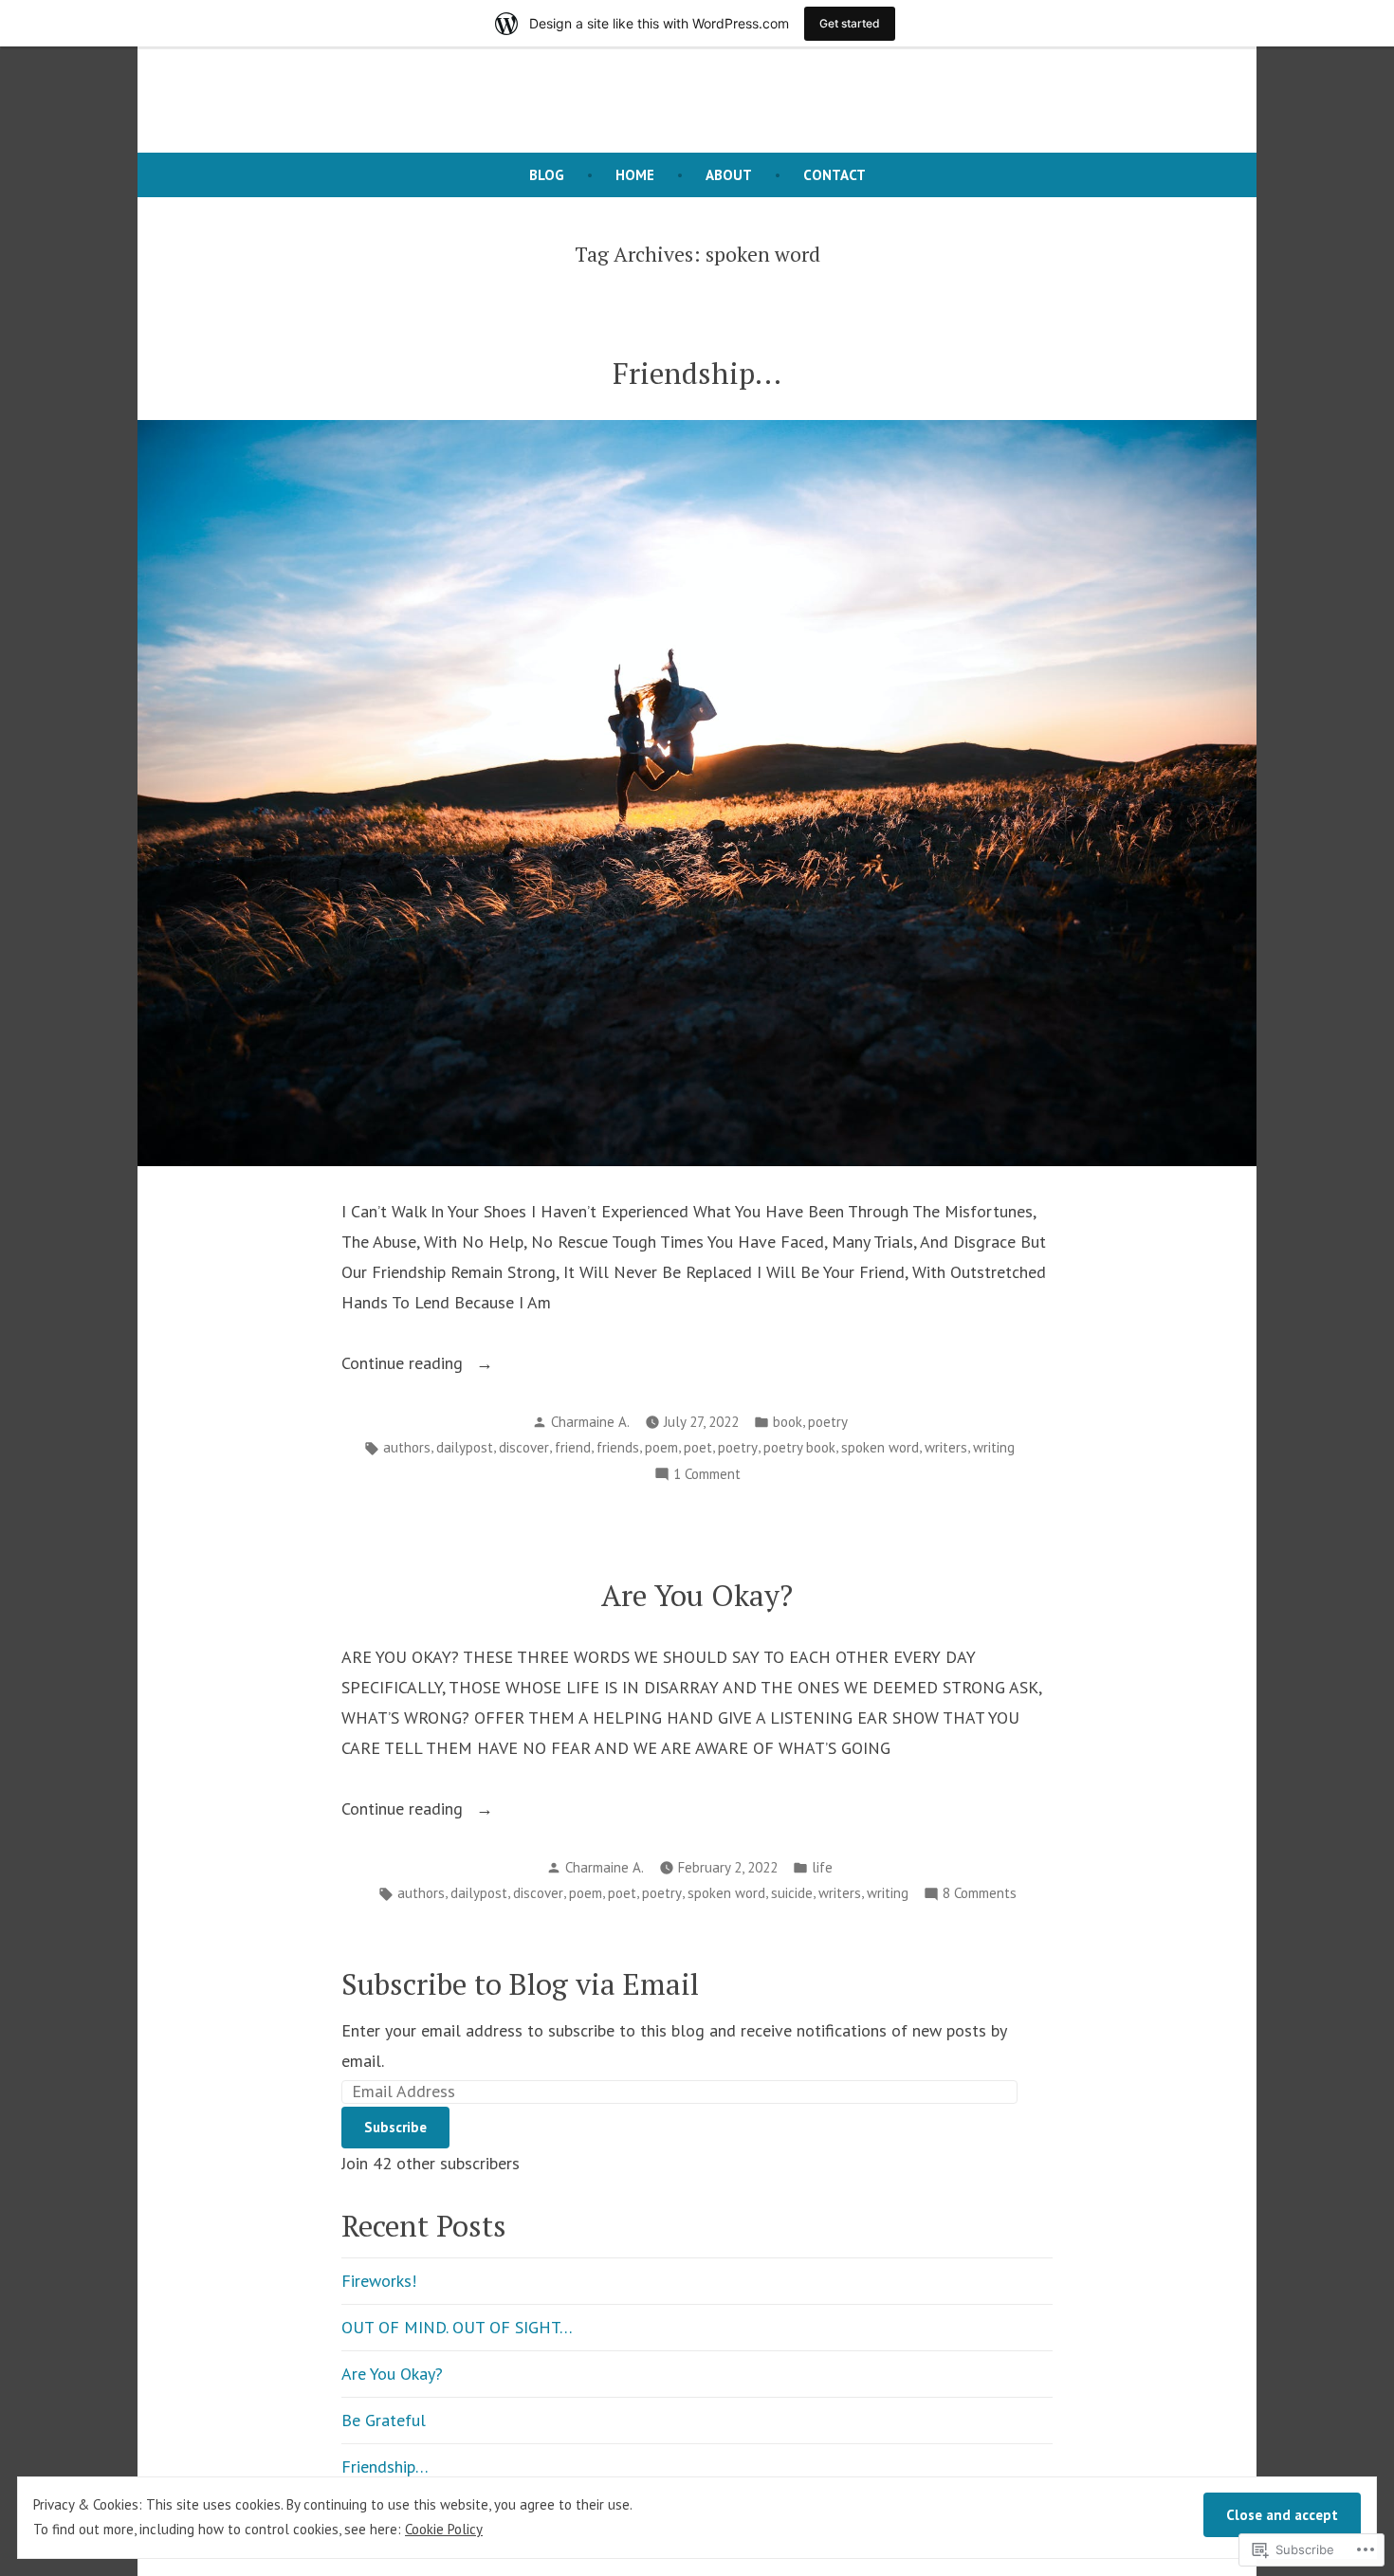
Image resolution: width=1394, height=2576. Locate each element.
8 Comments (980, 1895)
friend (573, 1447)
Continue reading (404, 1362)
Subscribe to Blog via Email (520, 1984)
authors (407, 1447)
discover (524, 1447)
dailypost (465, 1447)
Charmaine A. (590, 1422)
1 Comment (707, 1476)
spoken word (880, 1447)
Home (635, 175)
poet (698, 1447)
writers (946, 1447)
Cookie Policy (444, 2529)
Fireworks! (379, 2281)
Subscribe (395, 2127)
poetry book (799, 1447)
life (822, 1867)
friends (618, 1447)
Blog (547, 175)
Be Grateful (384, 2420)
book (788, 1422)
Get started (850, 23)
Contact (835, 175)
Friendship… (697, 373)
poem (661, 1447)
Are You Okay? (697, 1595)
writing (994, 1447)
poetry (828, 1422)
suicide (792, 1893)
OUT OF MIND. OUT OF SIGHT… (457, 2327)
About (729, 175)
